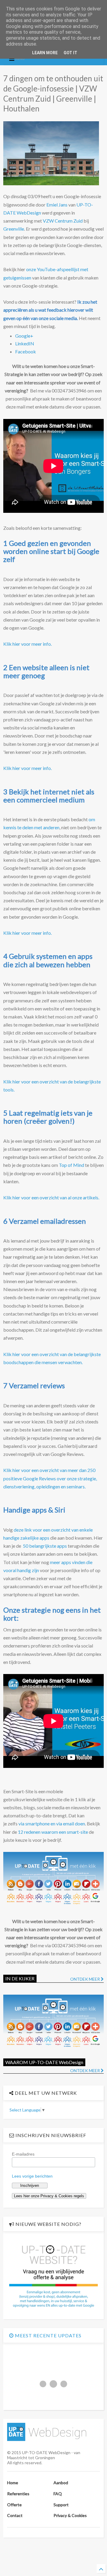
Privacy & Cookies (70, 2515)
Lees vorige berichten (32, 2176)
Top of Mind (71, 1165)
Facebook (26, 351)
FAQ (58, 2494)
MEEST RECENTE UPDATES (48, 2335)
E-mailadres (23, 2154)
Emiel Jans (57, 205)
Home (13, 2483)
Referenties (18, 2494)
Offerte (14, 2505)
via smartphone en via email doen (52, 1823)
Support (61, 2505)
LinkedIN (25, 343)
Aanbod (61, 2483)
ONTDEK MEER (85, 1979)
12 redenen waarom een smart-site (53, 1832)
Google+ (24, 336)
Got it (70, 53)
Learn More (45, 53)
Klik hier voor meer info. (27, 644)
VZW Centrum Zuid (63, 221)
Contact (15, 2515)
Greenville (14, 229)
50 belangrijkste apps (45, 1546)
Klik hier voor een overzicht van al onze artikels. (51, 1197)
